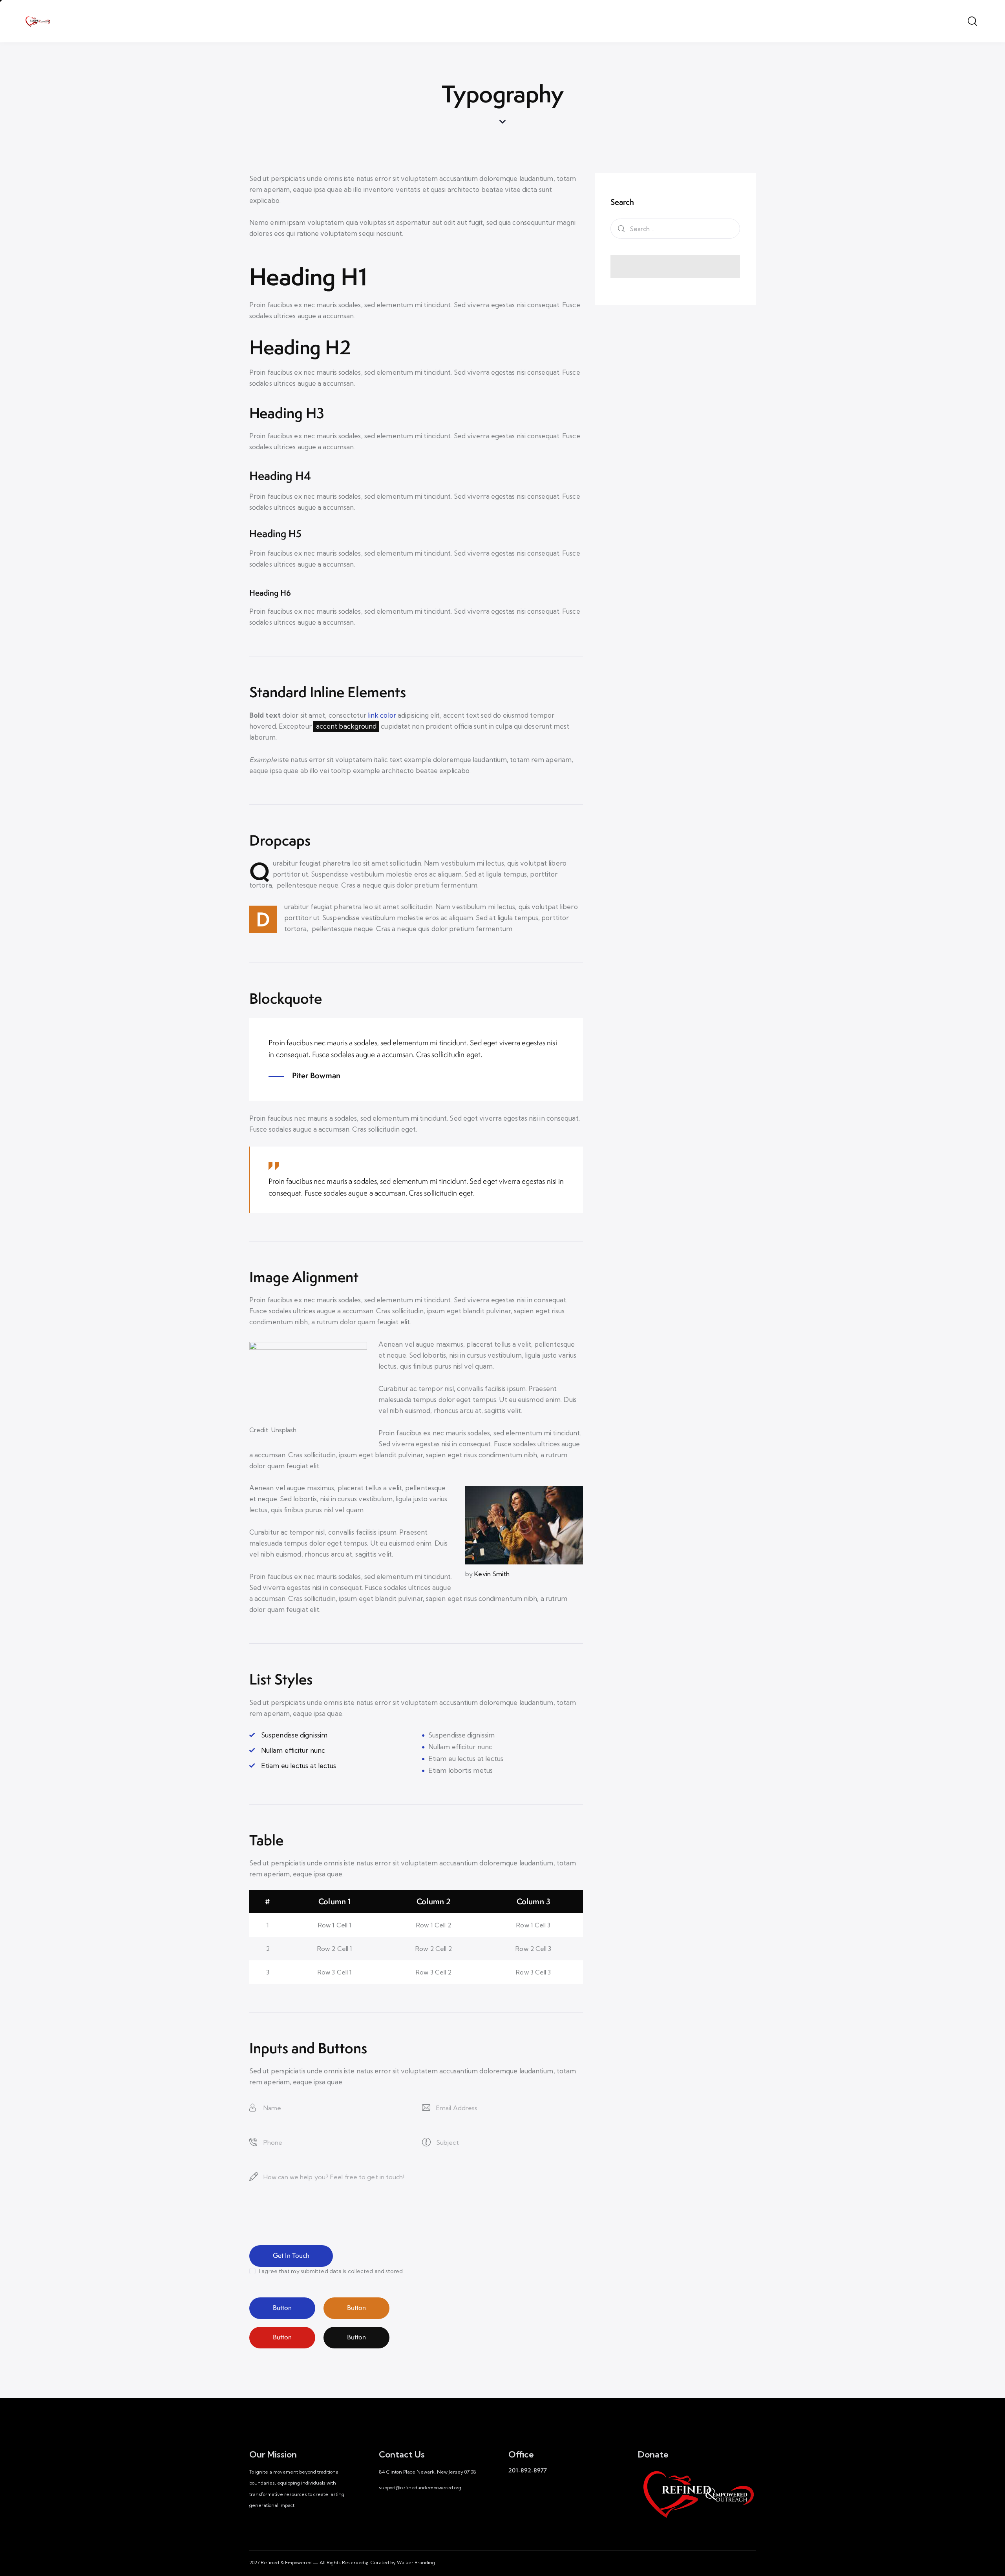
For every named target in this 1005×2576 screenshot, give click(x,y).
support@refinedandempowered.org (420, 2488)
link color (382, 715)
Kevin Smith (492, 1574)
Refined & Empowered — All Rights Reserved (312, 2562)
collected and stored (376, 2271)
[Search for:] (675, 229)
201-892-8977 (528, 2470)
